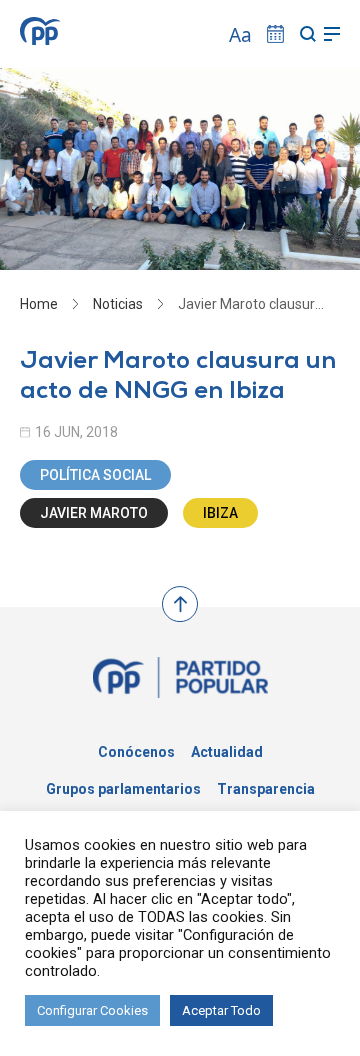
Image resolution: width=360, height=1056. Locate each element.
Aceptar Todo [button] (221, 1010)
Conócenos (136, 752)
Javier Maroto (94, 513)
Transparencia (266, 789)
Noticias (118, 304)
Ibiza (220, 513)
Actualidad (227, 752)
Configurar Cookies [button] (92, 1010)
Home (39, 304)
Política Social (95, 475)
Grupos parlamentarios (123, 789)
